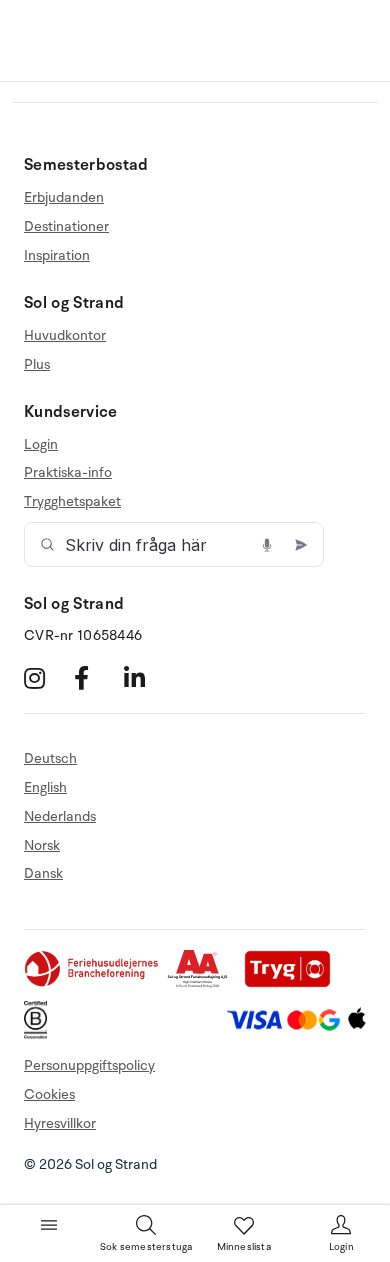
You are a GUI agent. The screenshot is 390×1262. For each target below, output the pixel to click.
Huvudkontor (65, 336)
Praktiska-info (68, 472)
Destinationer (66, 226)
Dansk (43, 873)
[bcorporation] (40, 1034)
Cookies (49, 1094)
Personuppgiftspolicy (89, 1065)
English (45, 787)
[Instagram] (46, 678)
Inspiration (57, 255)
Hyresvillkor (60, 1123)
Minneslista (244, 1247)
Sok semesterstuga (146, 1247)
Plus (37, 364)
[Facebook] (96, 678)
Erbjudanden (64, 198)
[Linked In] (146, 678)
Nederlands (60, 816)
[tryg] (293, 983)
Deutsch (50, 759)
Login (41, 445)
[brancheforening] (93, 983)
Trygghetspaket (72, 501)
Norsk (42, 845)
